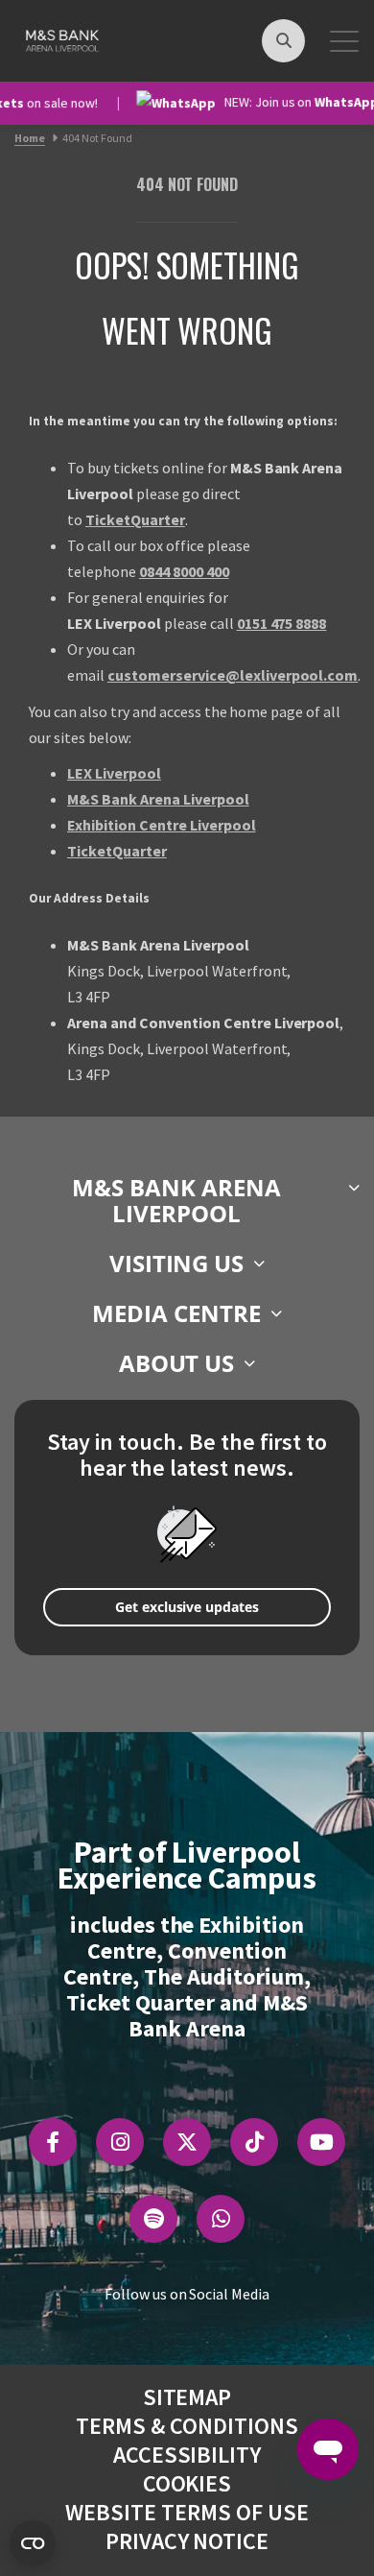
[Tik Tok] (255, 2142)
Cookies (187, 2483)
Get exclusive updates (187, 1607)
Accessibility (187, 2455)
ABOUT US (177, 1363)
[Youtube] (322, 2142)
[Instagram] (120, 2142)
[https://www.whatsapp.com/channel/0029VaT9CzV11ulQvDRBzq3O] (221, 2219)
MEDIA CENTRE (176, 1313)
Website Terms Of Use (187, 2512)
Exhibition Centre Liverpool (162, 825)
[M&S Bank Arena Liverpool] (61, 38)
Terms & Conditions (187, 2426)
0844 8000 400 (184, 571)
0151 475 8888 (282, 623)
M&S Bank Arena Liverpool (158, 799)
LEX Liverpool (114, 773)
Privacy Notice (187, 2541)
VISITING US (177, 1263)
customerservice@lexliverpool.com (233, 675)
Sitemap (187, 2397)
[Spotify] (154, 2219)
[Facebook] (53, 2142)
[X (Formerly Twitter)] (187, 2142)
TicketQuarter (135, 519)
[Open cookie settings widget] (33, 2543)
